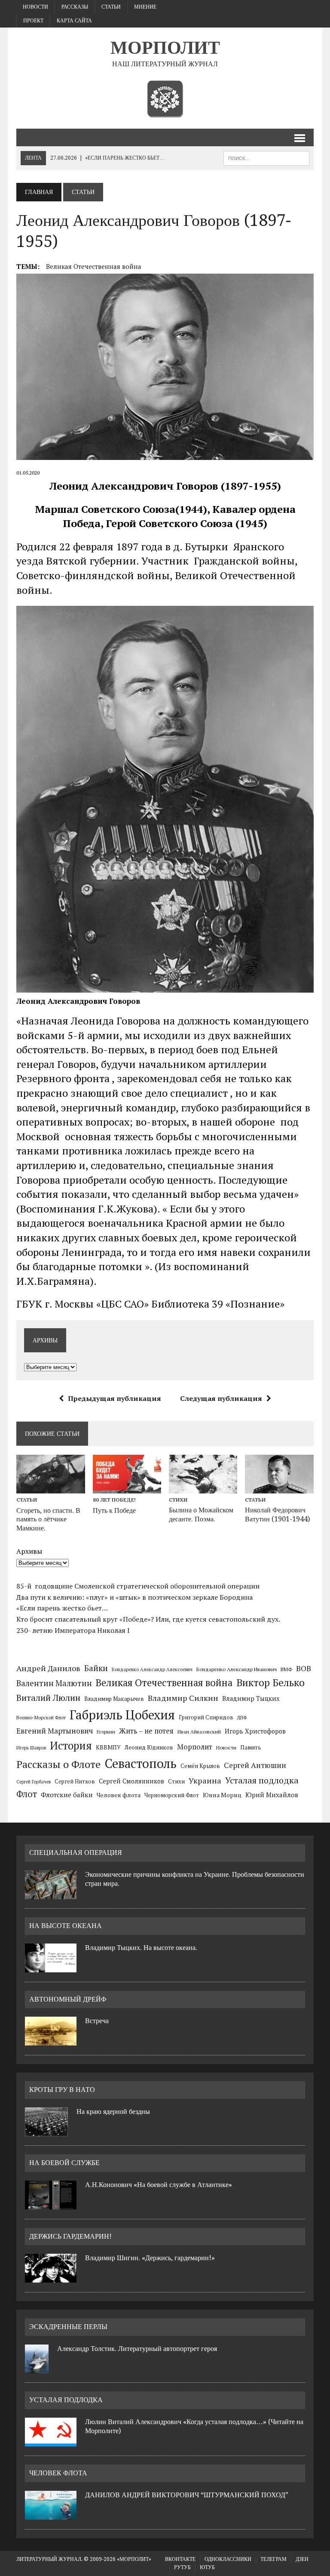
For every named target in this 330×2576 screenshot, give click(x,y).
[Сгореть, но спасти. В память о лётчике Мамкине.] (51, 1488)
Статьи (111, 7)
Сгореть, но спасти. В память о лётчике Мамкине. (48, 1519)
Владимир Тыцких (251, 1698)
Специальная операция (76, 1853)
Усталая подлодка (262, 1780)
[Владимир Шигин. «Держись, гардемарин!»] (51, 2277)
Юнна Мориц (222, 1795)
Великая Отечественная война (94, 266)
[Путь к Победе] (127, 1488)
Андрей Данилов (48, 1668)
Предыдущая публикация (115, 1398)
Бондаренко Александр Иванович (237, 1669)
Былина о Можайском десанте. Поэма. (201, 1515)
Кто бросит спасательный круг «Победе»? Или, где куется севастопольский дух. (148, 1619)
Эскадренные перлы (68, 2327)
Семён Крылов (200, 1766)
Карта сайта (74, 21)
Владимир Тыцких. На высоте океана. (141, 1948)
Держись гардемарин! (70, 2236)
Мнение (145, 7)
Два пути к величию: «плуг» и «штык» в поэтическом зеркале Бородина (134, 1597)
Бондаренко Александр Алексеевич (152, 1669)
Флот (27, 1794)
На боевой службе (64, 2163)
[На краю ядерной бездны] (46, 2131)
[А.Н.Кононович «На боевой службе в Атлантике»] (51, 2204)
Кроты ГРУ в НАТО (62, 2090)
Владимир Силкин (183, 1698)
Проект (33, 21)
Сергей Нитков (75, 1782)
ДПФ (242, 1718)
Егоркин (106, 1732)
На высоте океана (66, 1926)
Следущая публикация (221, 1398)
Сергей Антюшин (255, 1765)
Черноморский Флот (172, 1795)
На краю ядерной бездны (113, 2112)
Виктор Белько (270, 1683)
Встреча (97, 2021)
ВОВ (304, 1668)
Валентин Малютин (54, 1683)
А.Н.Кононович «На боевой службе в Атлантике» (159, 2185)
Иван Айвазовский (199, 1732)
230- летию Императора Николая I (73, 1630)
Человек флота (119, 1795)
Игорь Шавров (31, 1748)
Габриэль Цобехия (122, 1715)
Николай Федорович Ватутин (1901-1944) (277, 1515)
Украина (205, 1780)
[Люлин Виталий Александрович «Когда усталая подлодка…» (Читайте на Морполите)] (51, 2441)
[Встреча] (51, 2040)
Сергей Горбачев (34, 1782)
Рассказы (75, 7)
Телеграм (273, 2559)
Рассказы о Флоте (58, 1764)
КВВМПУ (108, 1747)
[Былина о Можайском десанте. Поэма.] (203, 1488)
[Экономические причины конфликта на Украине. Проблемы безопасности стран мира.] (51, 1894)
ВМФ (286, 1669)
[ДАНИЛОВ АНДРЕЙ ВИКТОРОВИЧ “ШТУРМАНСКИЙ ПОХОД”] (51, 2514)
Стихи (178, 1500)
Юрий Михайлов (272, 1795)
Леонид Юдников (149, 1747)
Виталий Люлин (48, 1698)
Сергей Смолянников (131, 1781)
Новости (35, 7)
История (71, 1745)
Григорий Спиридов (206, 1717)
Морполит (195, 1747)
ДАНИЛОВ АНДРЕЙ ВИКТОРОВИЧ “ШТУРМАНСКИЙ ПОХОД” (187, 2495)
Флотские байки (67, 1795)
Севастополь (141, 1763)
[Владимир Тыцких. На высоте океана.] (51, 1967)
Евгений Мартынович (55, 1731)
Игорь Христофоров (255, 1731)
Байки (96, 1668)
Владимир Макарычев (114, 1699)
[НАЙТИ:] (266, 158)
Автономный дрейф (68, 1999)
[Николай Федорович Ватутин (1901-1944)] (279, 1488)
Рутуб (182, 2567)
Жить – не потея (146, 1731)
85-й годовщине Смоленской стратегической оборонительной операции (138, 1586)
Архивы (29, 1551)
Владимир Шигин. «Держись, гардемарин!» (150, 2258)
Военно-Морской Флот (41, 1718)
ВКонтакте (180, 2559)
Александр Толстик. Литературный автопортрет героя (137, 2349)
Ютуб (207, 2567)
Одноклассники (228, 2559)
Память (251, 1747)
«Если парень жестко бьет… (62, 1608)
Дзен (302, 2559)
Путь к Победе (114, 1510)
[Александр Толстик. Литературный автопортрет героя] (37, 2368)
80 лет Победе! (114, 1500)
